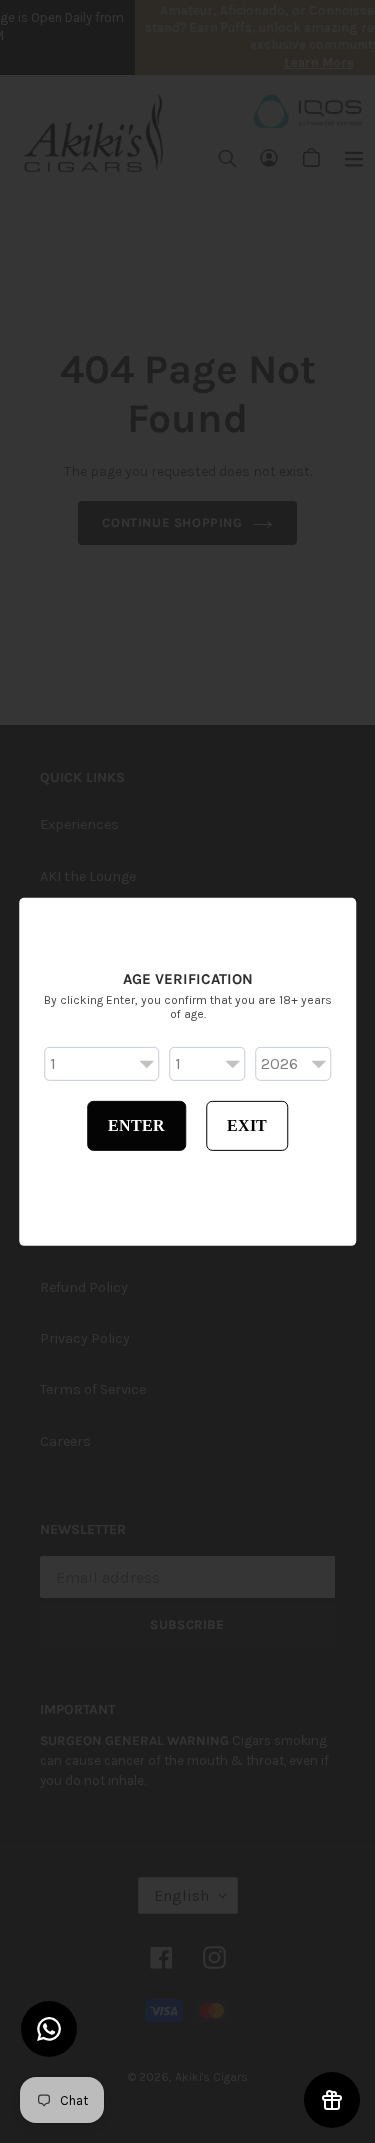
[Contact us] (49, 2029)
